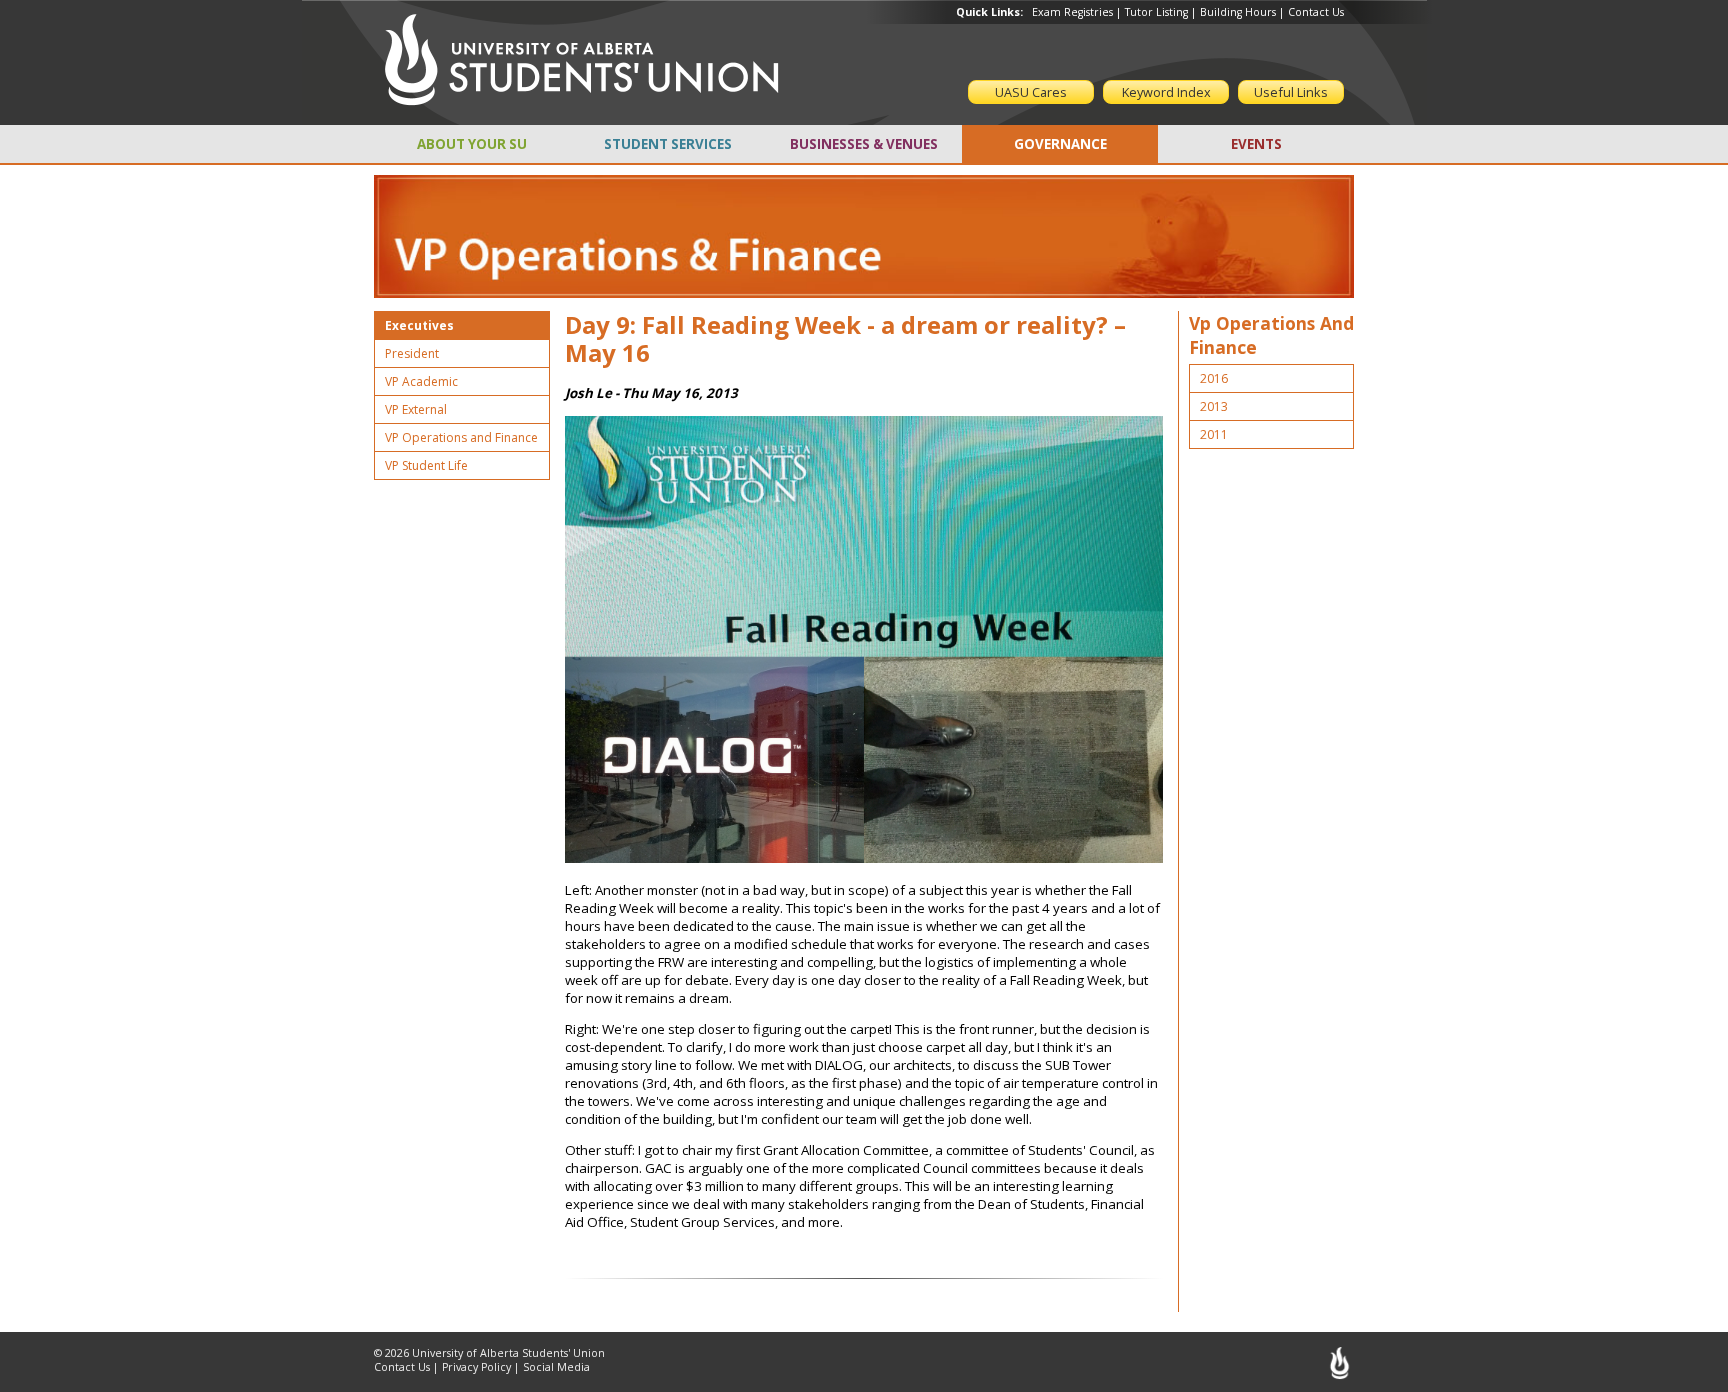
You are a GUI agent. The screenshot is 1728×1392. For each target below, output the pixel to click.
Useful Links (1291, 92)
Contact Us (1316, 12)
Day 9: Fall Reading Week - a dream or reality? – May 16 (845, 339)
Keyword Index (1166, 92)
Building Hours (1238, 12)
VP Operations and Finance (461, 437)
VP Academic (421, 381)
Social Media (556, 1367)
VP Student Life (426, 465)
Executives (419, 325)
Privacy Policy (476, 1367)
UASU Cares (1031, 92)
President (412, 353)
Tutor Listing (1156, 12)
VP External (416, 409)
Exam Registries (1072, 12)
